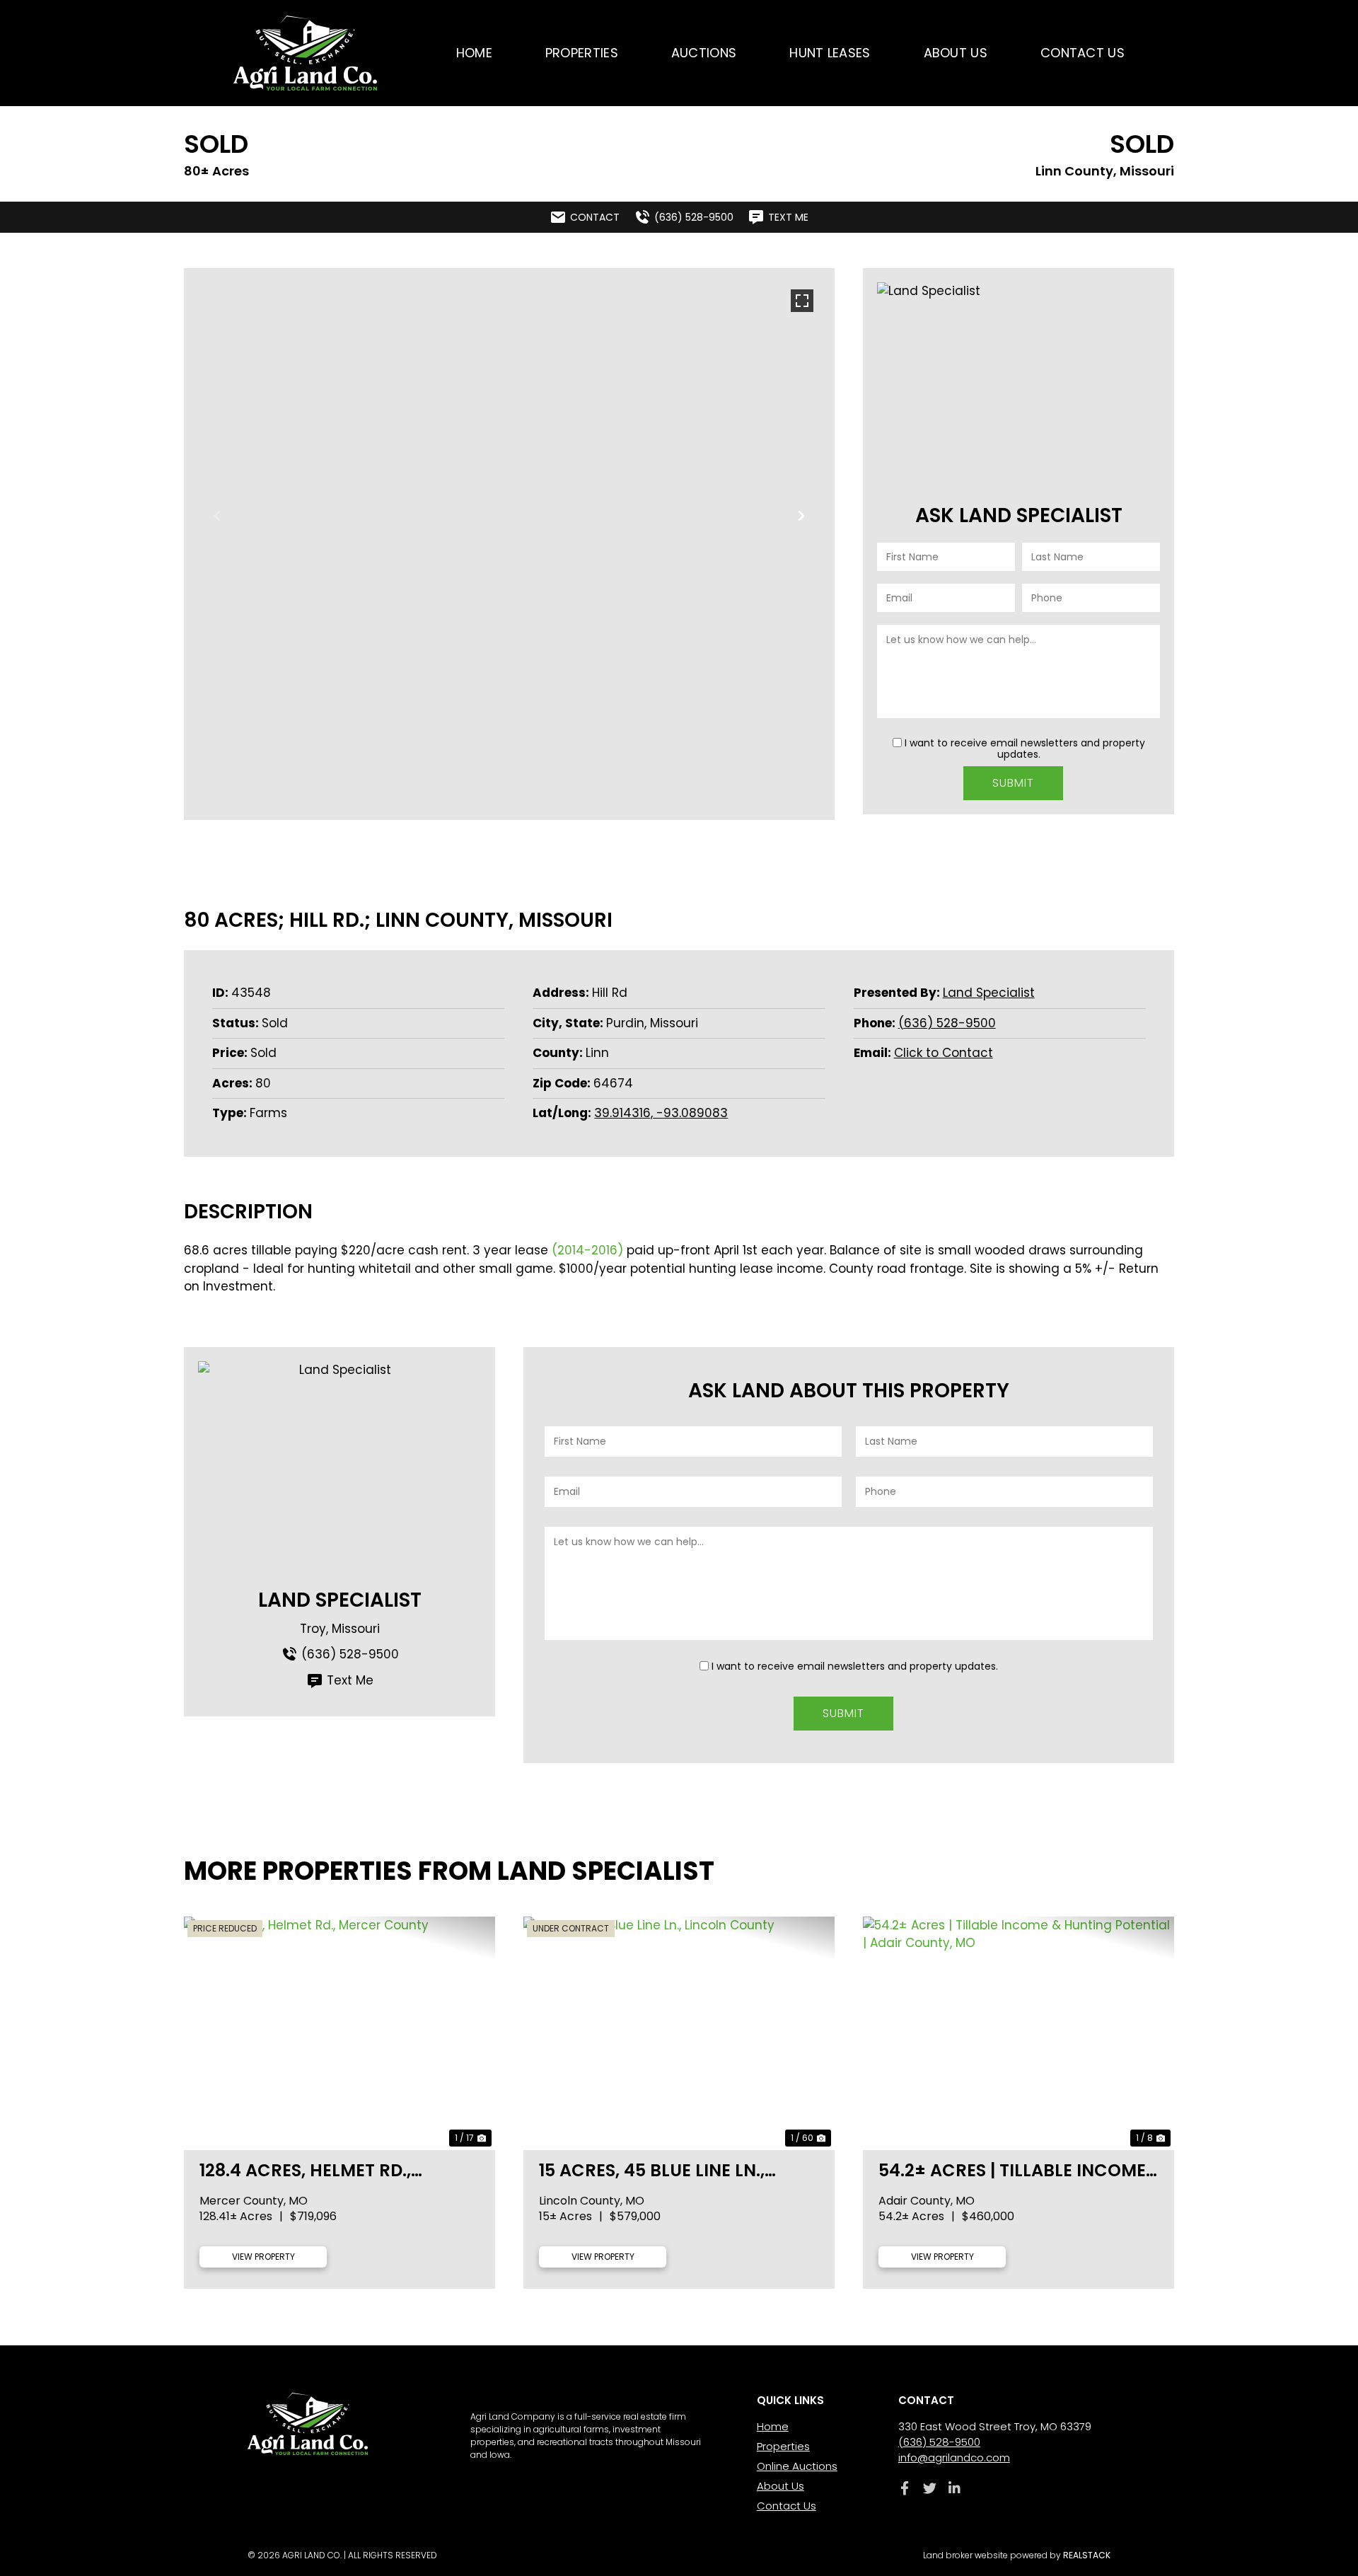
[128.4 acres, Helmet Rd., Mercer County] (339, 2033)
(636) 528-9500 (947, 1023)
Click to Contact (944, 1053)
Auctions (704, 53)
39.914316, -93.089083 (661, 1113)
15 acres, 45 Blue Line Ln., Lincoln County (652, 2170)
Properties (582, 53)
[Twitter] (930, 2488)
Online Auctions (797, 2466)
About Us (956, 53)
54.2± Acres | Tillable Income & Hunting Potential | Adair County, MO (1012, 2170)
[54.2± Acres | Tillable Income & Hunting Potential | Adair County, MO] (1018, 2033)
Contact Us (1083, 53)
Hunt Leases (830, 53)
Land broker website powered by (1017, 2555)
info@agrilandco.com (954, 2457)
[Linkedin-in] (954, 2488)
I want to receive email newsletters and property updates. (1025, 749)
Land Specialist (989, 993)
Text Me (350, 1680)
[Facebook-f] (905, 2488)
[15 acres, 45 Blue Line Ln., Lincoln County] (679, 2033)
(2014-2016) (587, 1250)
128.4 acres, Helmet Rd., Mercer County (305, 2170)
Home (474, 53)
